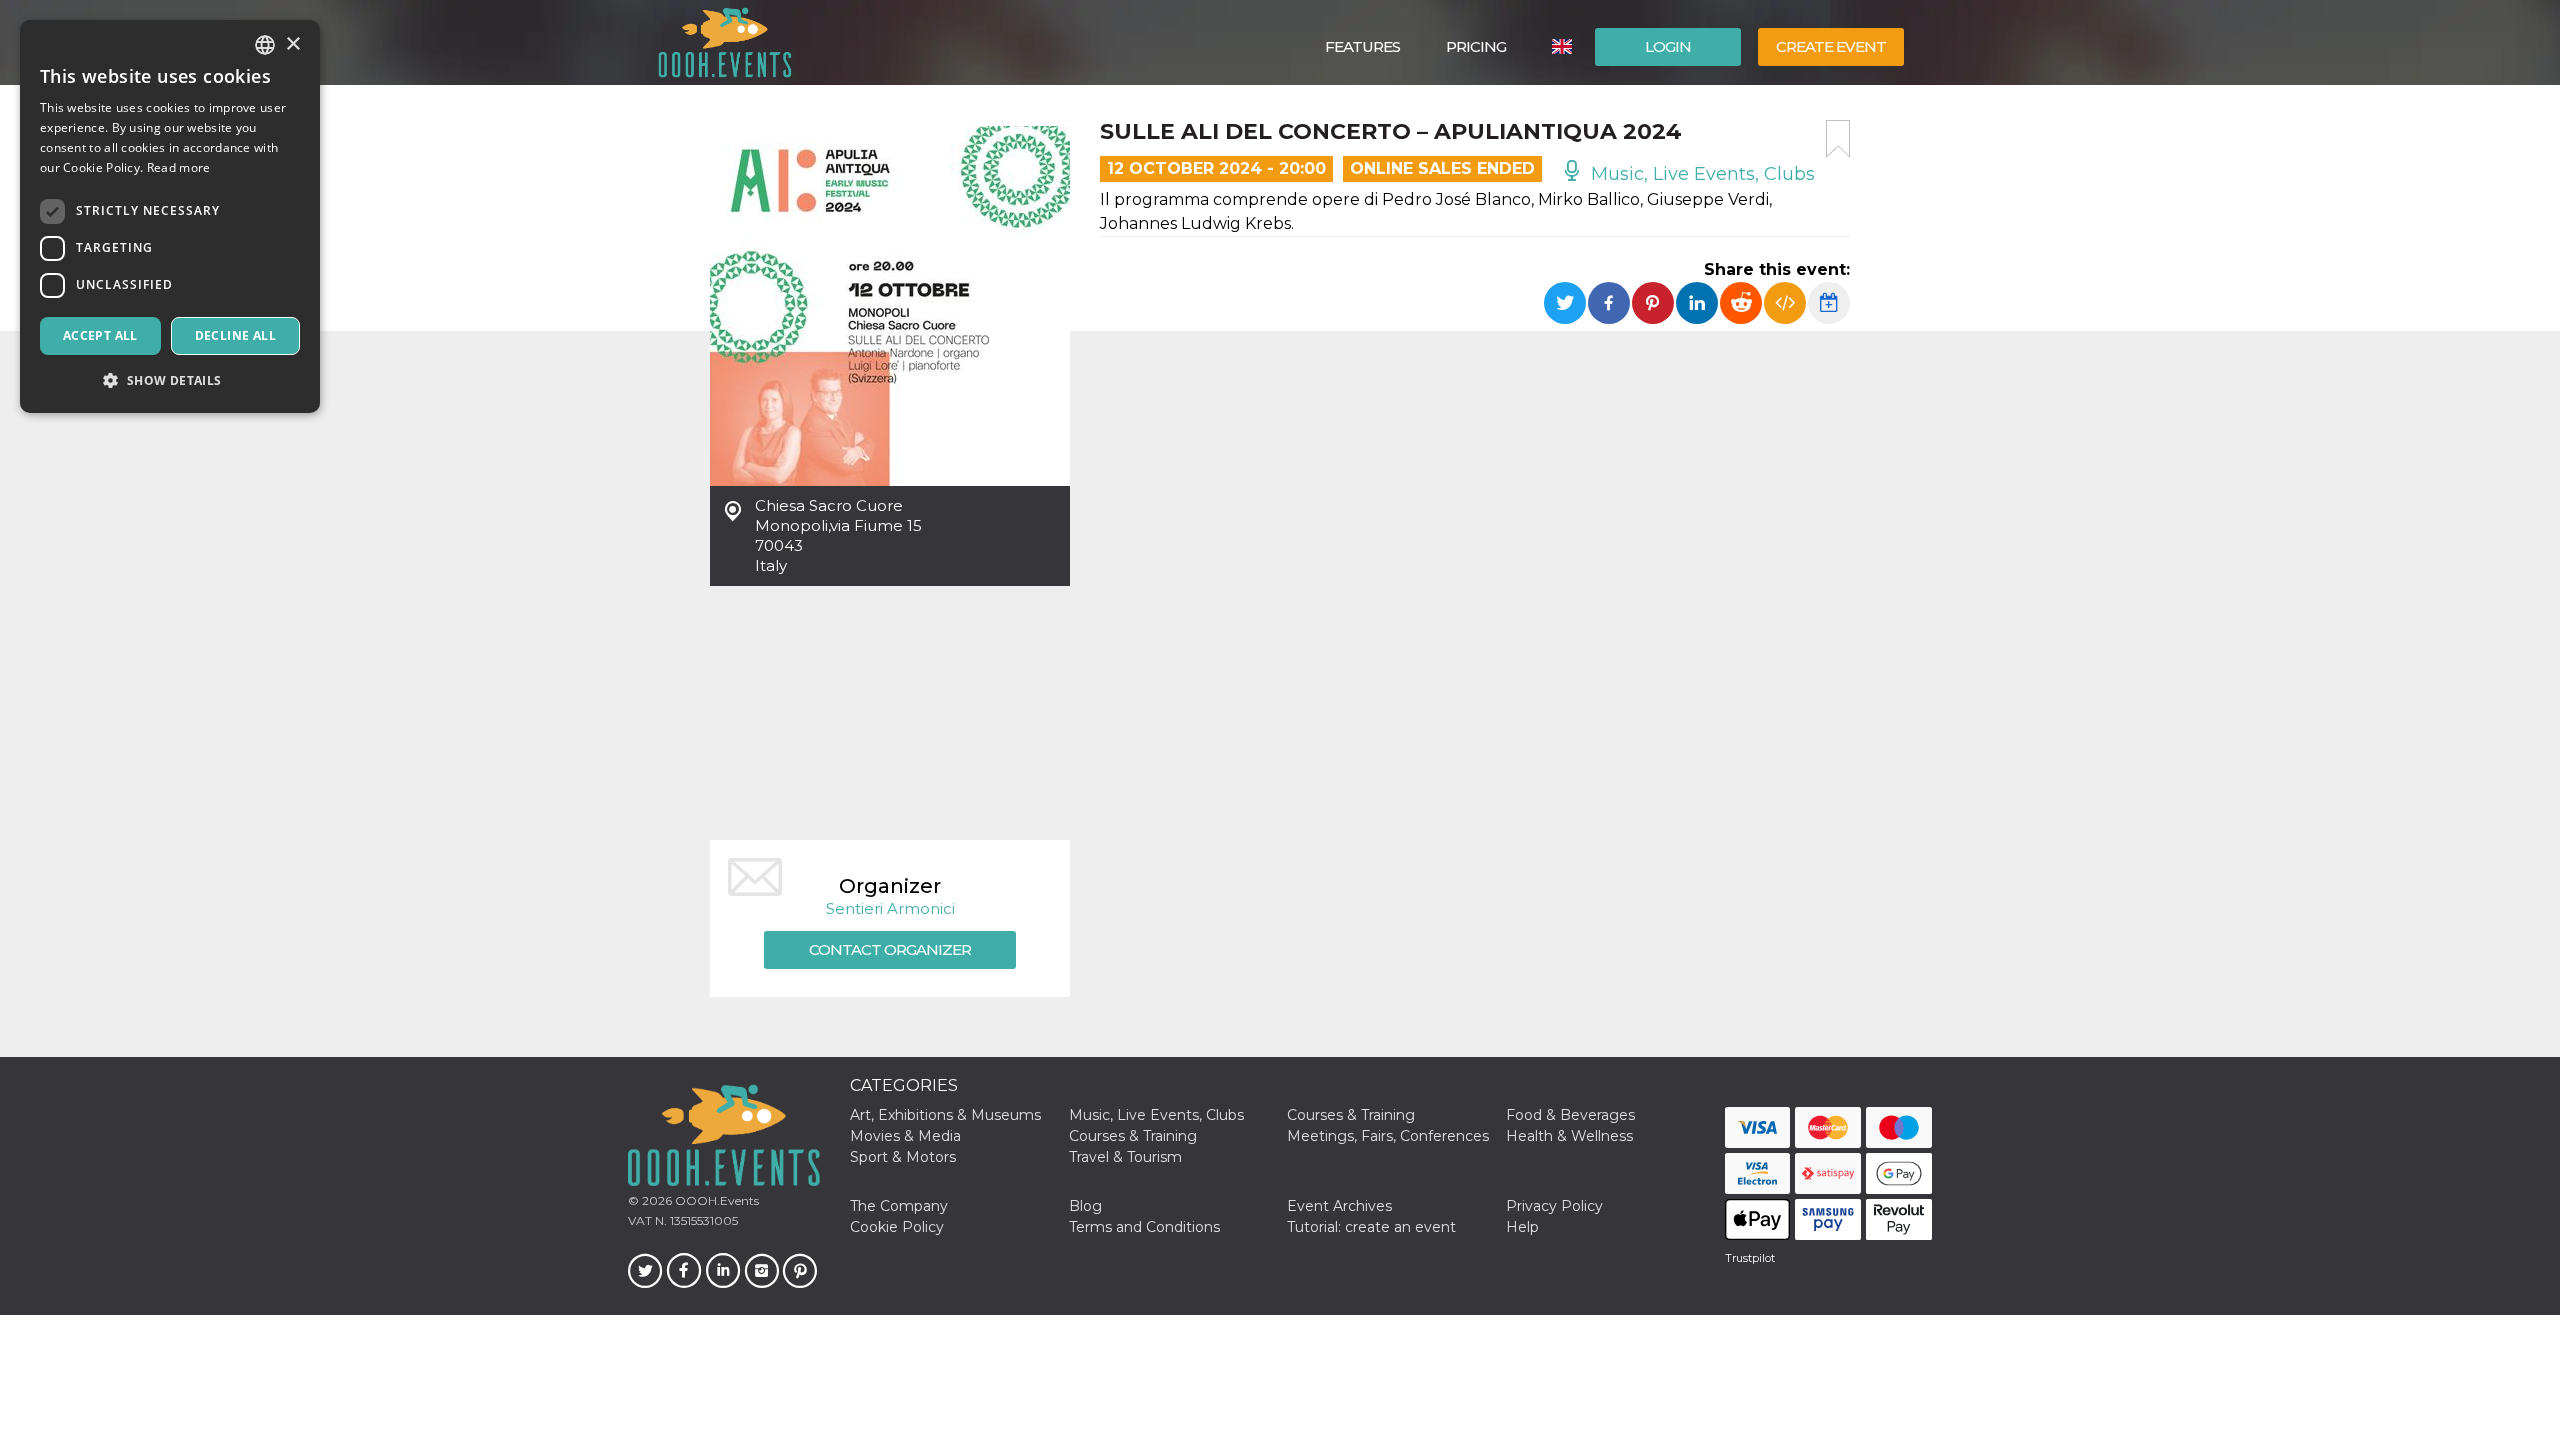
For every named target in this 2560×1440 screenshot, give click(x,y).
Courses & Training (1351, 1115)
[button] (170, 380)
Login (1668, 46)
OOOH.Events (715, 1200)
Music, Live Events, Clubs (1700, 174)
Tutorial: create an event (1371, 1227)
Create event (1831, 46)
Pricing (1476, 46)
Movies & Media (905, 1136)
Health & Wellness (1569, 1136)
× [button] (292, 44)
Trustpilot (1750, 1258)
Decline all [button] (235, 335)
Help (1522, 1227)
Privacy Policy (1554, 1206)
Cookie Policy (897, 1227)
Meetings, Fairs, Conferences (1388, 1136)
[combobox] (265, 45)
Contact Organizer (890, 949)
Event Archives (1339, 1206)
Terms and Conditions (1144, 1227)
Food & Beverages (1570, 1115)
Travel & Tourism (1125, 1157)
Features (1362, 46)
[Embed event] (1785, 303)
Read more (179, 167)
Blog (1085, 1206)
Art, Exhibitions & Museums (945, 1115)
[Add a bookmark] (1838, 139)
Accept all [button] (100, 335)
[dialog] (170, 216)
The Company (899, 1206)
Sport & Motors (903, 1157)
